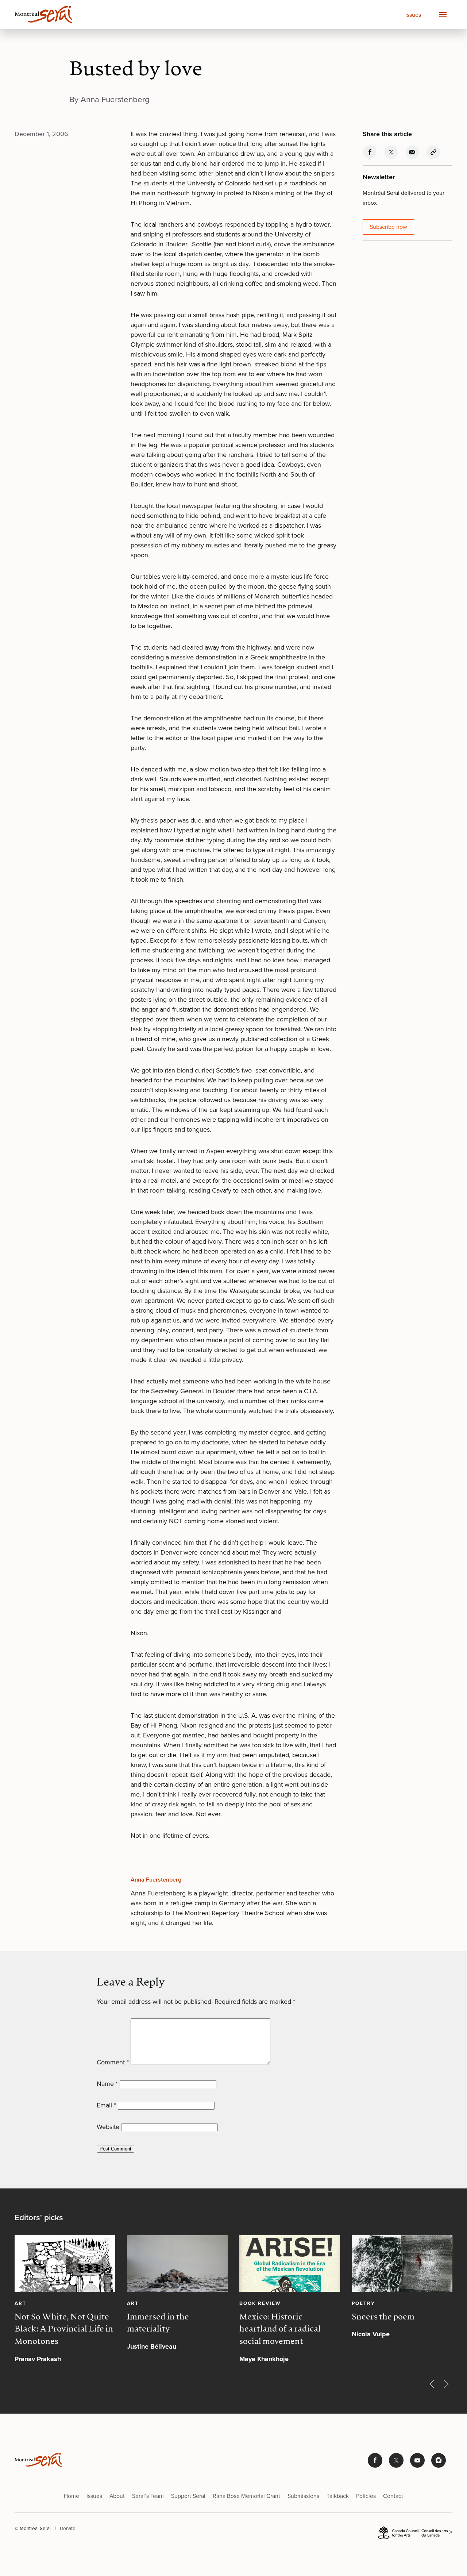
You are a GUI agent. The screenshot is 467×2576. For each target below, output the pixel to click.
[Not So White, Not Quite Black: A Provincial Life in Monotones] (65, 2263)
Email (106, 2105)
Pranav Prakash (38, 2359)
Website (108, 2127)
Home (72, 2496)
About (117, 2496)
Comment (113, 2062)
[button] (443, 15)
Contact (393, 2496)
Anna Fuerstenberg (156, 1880)
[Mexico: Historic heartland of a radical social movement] (290, 2263)
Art (20, 2303)
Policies (366, 2496)
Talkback (338, 2496)
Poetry (363, 2303)
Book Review (260, 2303)
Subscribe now (388, 227)
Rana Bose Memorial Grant (246, 2496)
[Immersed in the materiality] (177, 2263)
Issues (413, 15)
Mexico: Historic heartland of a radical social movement (280, 2329)
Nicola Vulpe (371, 2334)
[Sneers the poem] (402, 2263)
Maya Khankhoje (264, 2359)
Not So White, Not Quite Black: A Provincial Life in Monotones (64, 2329)
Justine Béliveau (152, 2346)
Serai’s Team (148, 2496)
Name (107, 2084)
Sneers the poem (383, 2317)
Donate (68, 2528)
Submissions (303, 2496)
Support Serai (188, 2496)
